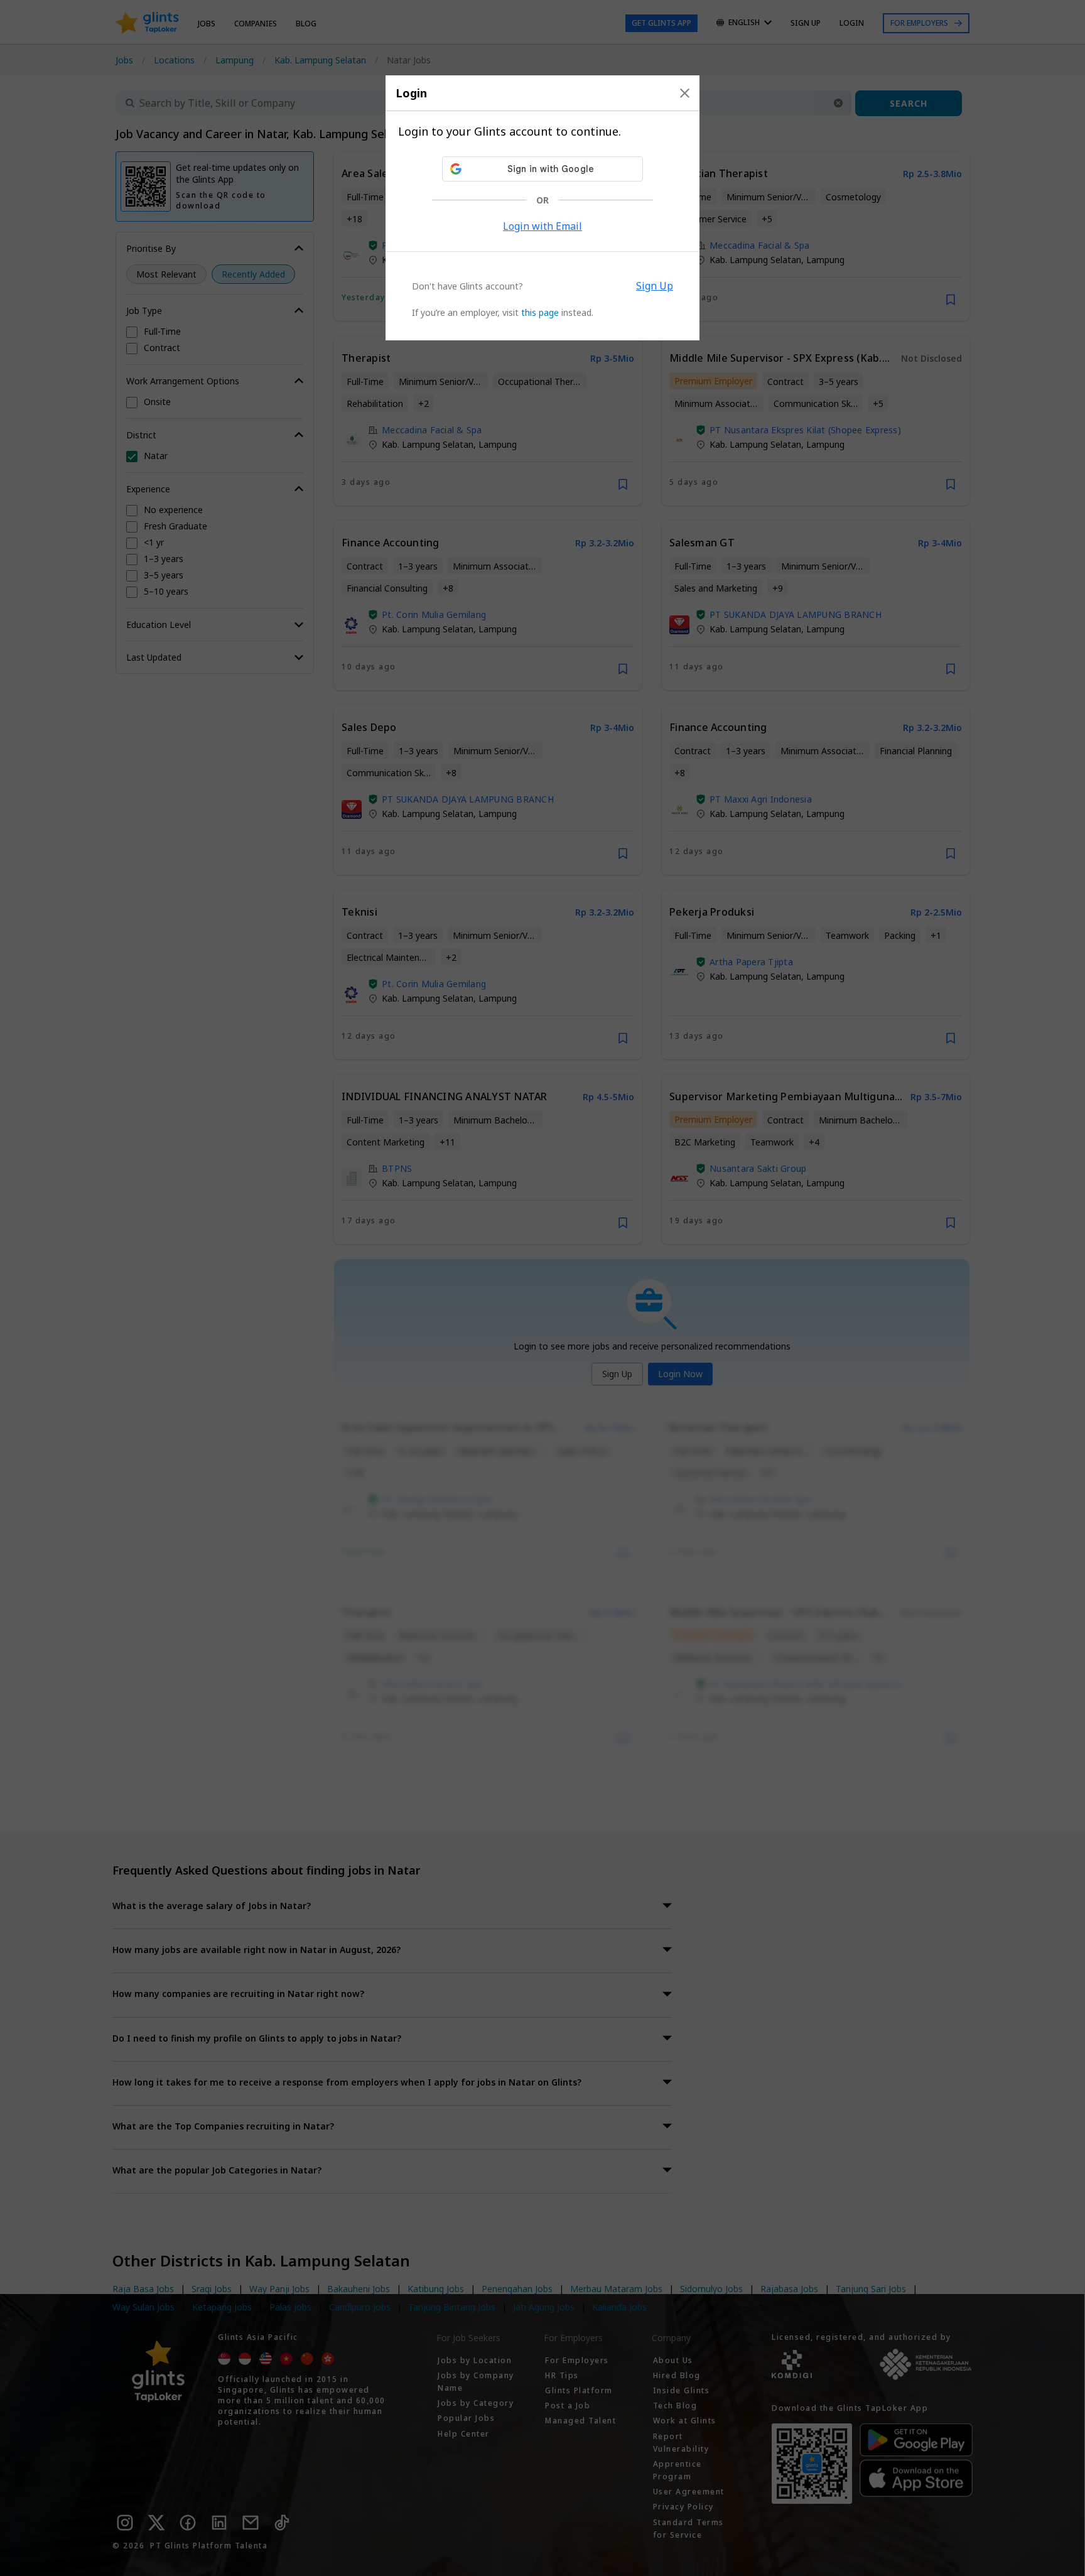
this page (540, 312)
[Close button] (685, 93)
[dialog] (542, 208)
